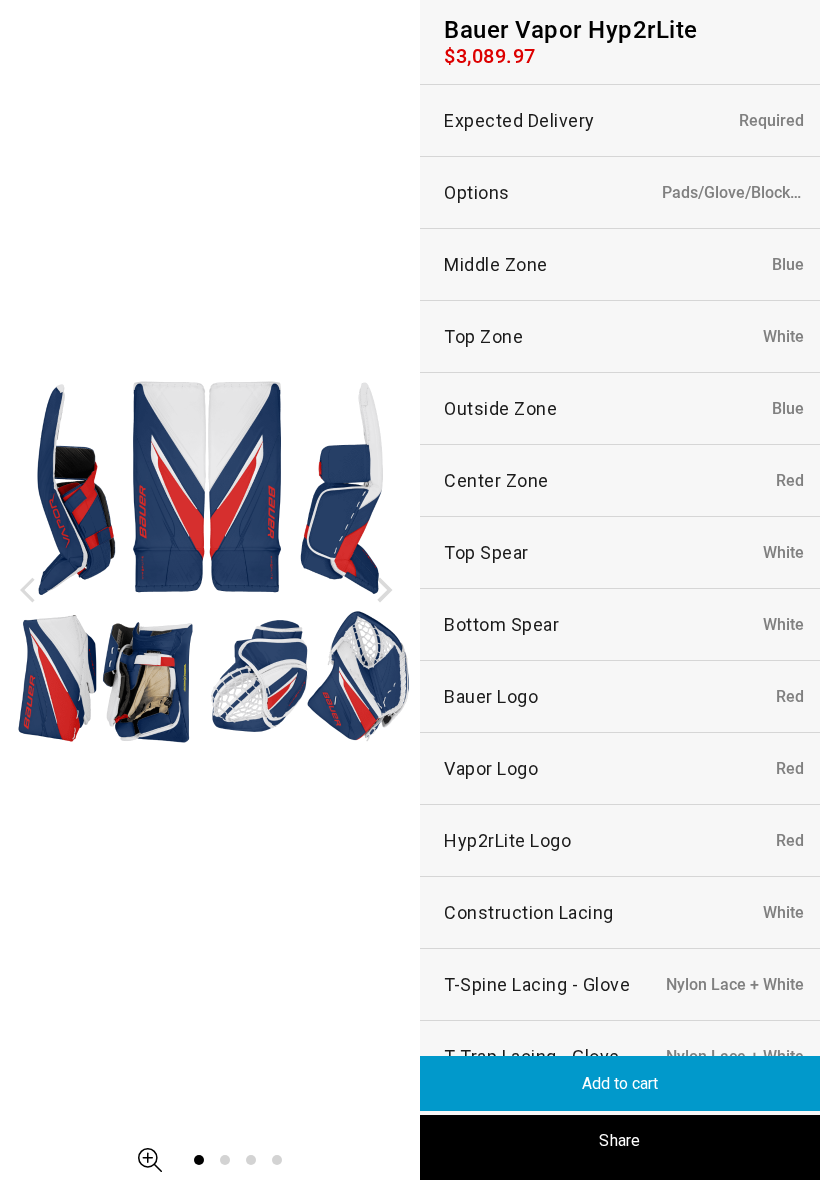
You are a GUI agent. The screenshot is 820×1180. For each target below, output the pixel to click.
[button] (150, 1160)
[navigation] (35, 590)
